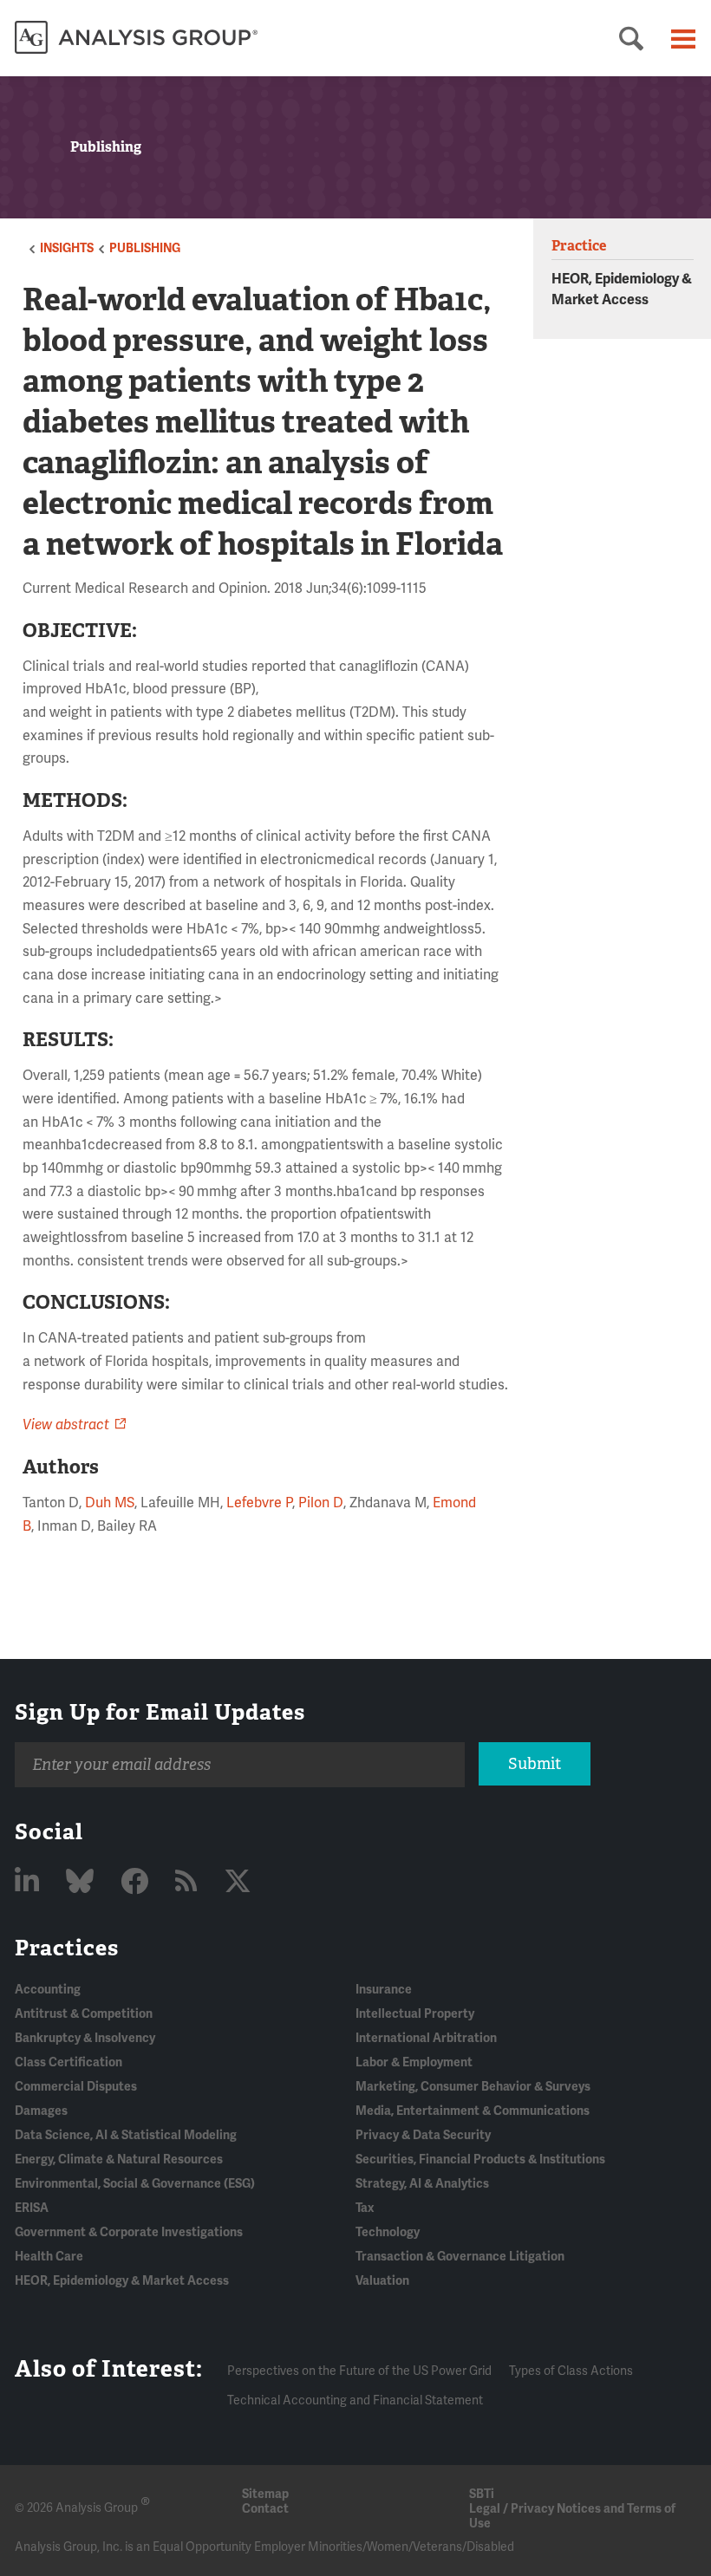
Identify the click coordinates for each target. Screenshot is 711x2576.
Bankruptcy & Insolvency (85, 2038)
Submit (535, 1764)
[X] (238, 1882)
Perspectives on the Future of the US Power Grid (359, 2371)
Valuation (382, 2281)
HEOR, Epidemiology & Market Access (122, 2281)
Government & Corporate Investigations (129, 2232)
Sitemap (265, 2494)
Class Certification (68, 2062)
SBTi (482, 2494)
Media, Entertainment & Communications (473, 2111)
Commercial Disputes (76, 2087)
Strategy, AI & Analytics (422, 2184)
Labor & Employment (414, 2062)
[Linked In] (30, 1882)
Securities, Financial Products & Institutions (480, 2160)
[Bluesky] (83, 1882)
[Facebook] (137, 1882)
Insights (67, 248)
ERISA (32, 2208)
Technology (388, 2232)
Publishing (145, 248)
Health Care (49, 2257)
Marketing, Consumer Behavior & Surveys (473, 2087)
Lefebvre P (259, 1503)
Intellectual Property (415, 2014)
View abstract (66, 1425)
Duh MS (110, 1503)
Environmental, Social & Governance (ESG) (135, 2184)
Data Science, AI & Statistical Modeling (126, 2135)
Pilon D (321, 1503)
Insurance (384, 1990)
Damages (41, 2111)
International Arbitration (426, 2038)
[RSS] (189, 1882)
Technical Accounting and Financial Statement (355, 2400)
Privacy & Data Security (423, 2135)
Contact (265, 2509)
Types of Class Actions (571, 2371)
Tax (365, 2208)
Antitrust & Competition (84, 2014)
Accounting (48, 1990)
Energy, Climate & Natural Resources (119, 2160)
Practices (67, 1948)
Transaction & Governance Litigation (460, 2257)
